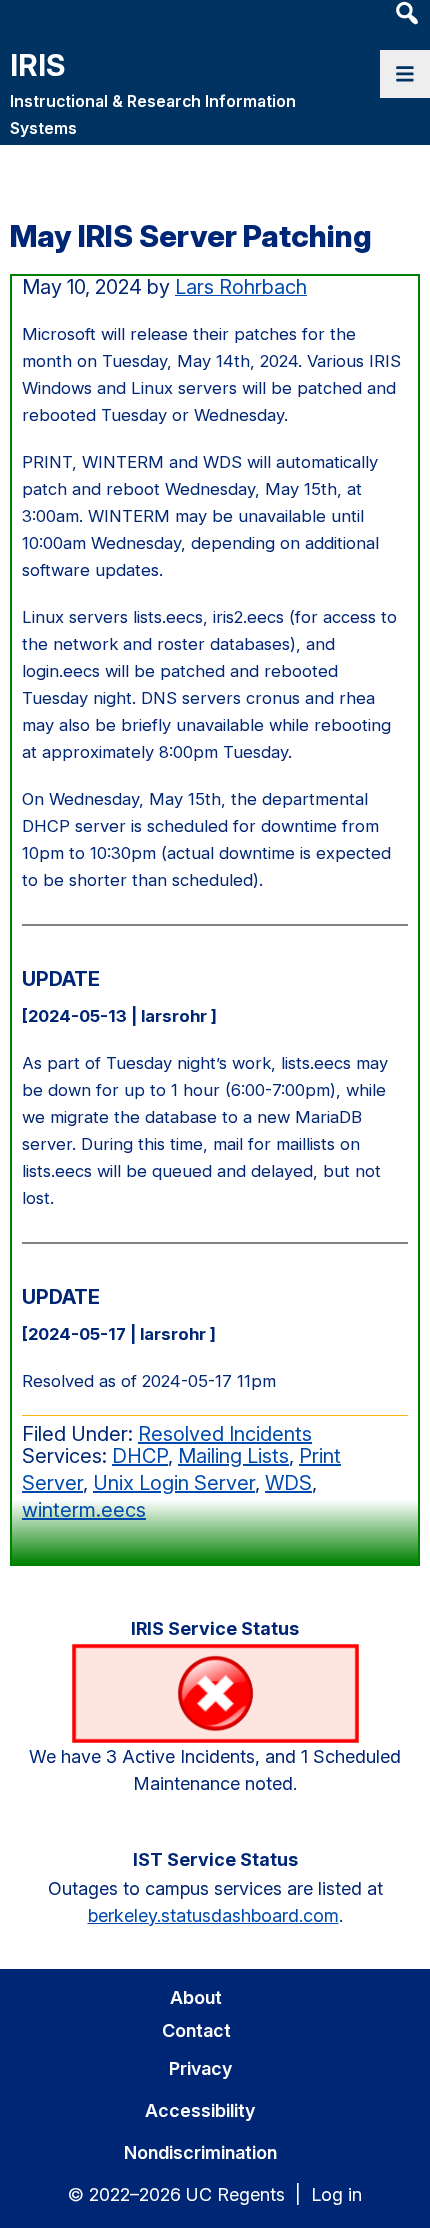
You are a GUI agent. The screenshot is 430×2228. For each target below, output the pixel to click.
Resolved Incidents (225, 1434)
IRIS (37, 65)
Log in (336, 2194)
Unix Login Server (174, 1483)
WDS (288, 1483)
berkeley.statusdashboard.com (213, 1915)
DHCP (140, 1456)
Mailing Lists (233, 1456)
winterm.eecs (84, 1510)
